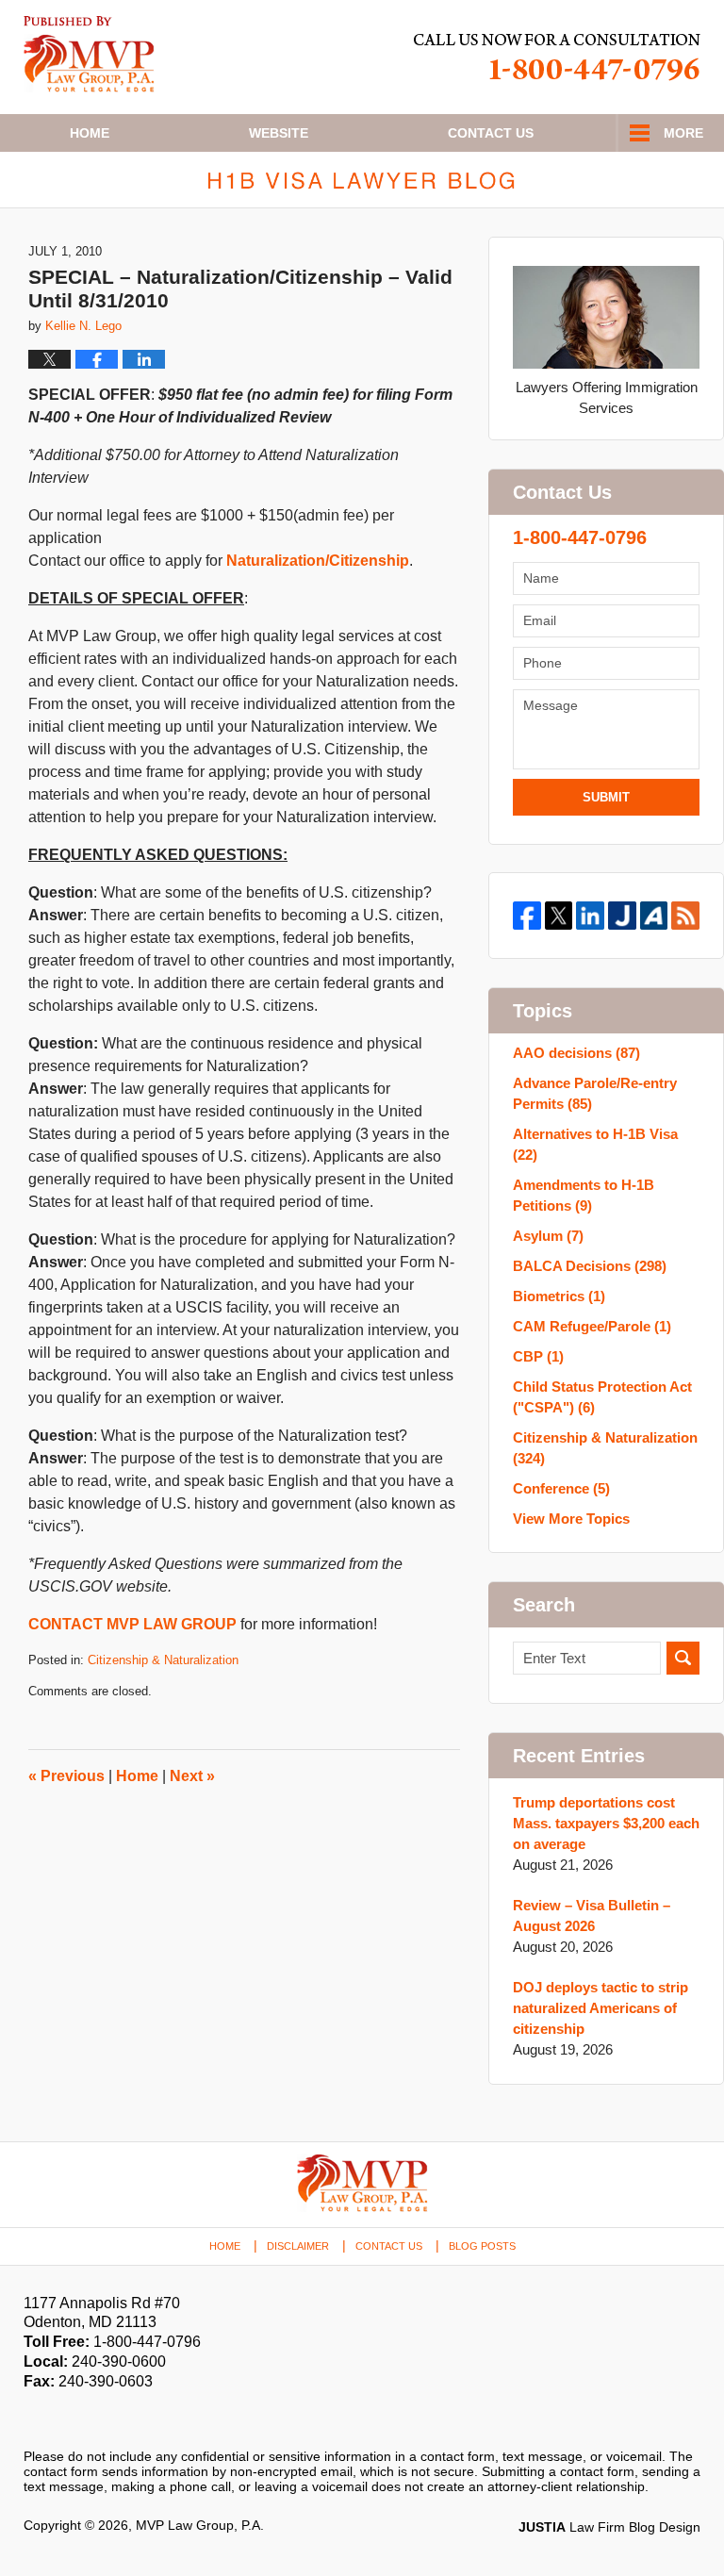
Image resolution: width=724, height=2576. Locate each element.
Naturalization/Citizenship (318, 561)
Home (90, 133)
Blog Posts (482, 2246)
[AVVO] (654, 916)
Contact (491, 133)
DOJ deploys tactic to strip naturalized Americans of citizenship (601, 2008)
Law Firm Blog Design (609, 2527)
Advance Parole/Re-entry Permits (595, 1093)
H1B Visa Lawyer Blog (89, 54)
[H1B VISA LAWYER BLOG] (362, 180)
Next (192, 1776)
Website (279, 133)
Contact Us (389, 2246)
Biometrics (559, 1296)
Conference (561, 1488)
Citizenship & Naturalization (163, 1660)
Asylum (548, 1236)
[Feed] (685, 916)
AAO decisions (576, 1053)
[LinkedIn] (590, 916)
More (683, 133)
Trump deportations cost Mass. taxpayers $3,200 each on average (606, 1823)
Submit (606, 797)
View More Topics (571, 1519)
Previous (66, 1776)
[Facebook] (527, 916)
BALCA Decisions (590, 1266)
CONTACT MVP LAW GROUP (132, 1624)
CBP (538, 1356)
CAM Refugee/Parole (592, 1326)
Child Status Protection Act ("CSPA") (602, 1397)
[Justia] (622, 916)
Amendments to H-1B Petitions (584, 1195)
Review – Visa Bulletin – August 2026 (592, 1915)
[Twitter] (559, 916)
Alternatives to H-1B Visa (595, 1144)
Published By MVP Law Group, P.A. (557, 57)
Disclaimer (298, 2246)
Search (683, 1658)
